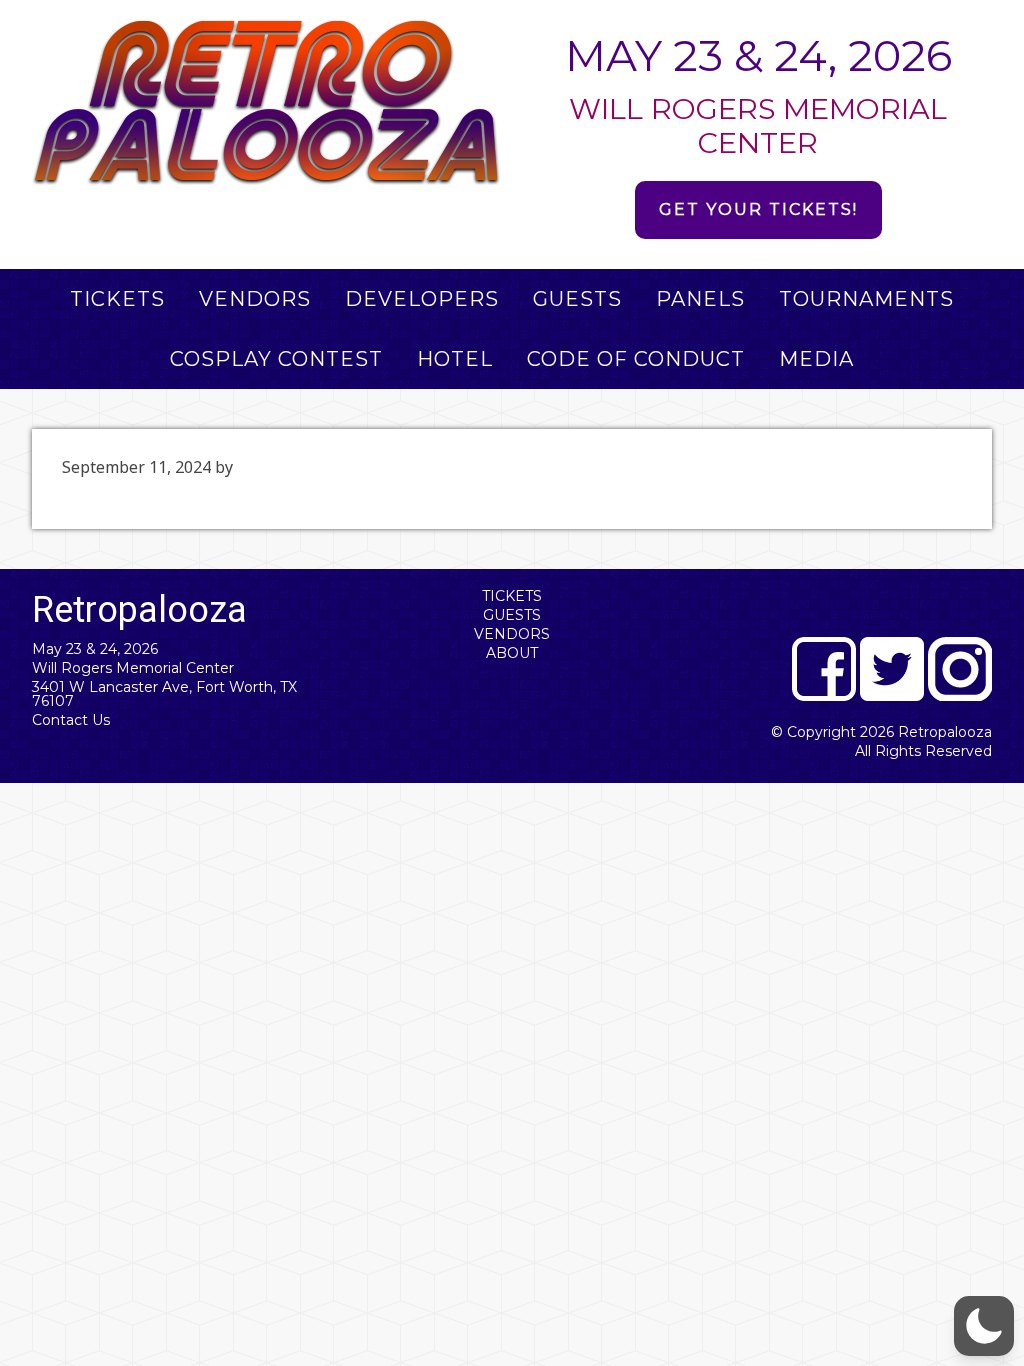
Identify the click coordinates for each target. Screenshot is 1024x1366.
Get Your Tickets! (758, 209)
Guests (512, 615)
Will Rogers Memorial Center (133, 668)
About (512, 653)
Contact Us (71, 720)
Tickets (512, 596)
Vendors (512, 634)
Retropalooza (945, 732)
